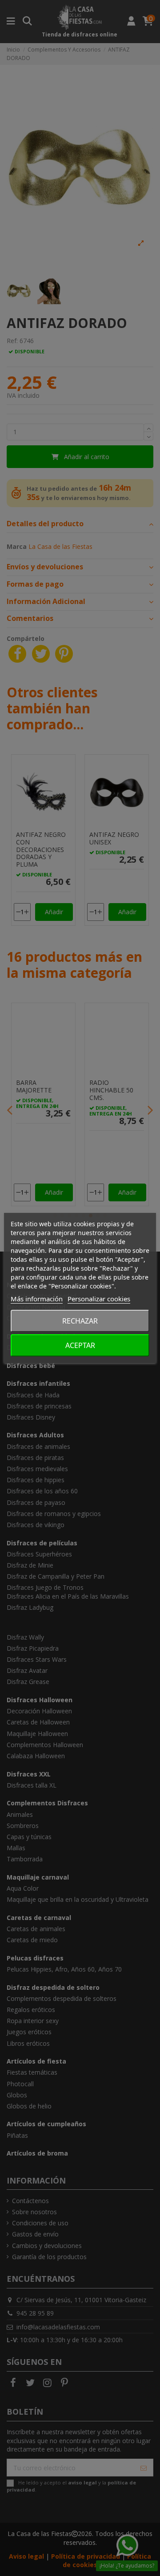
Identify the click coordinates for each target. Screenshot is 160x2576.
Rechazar (80, 1321)
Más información (37, 1299)
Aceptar (80, 1345)
